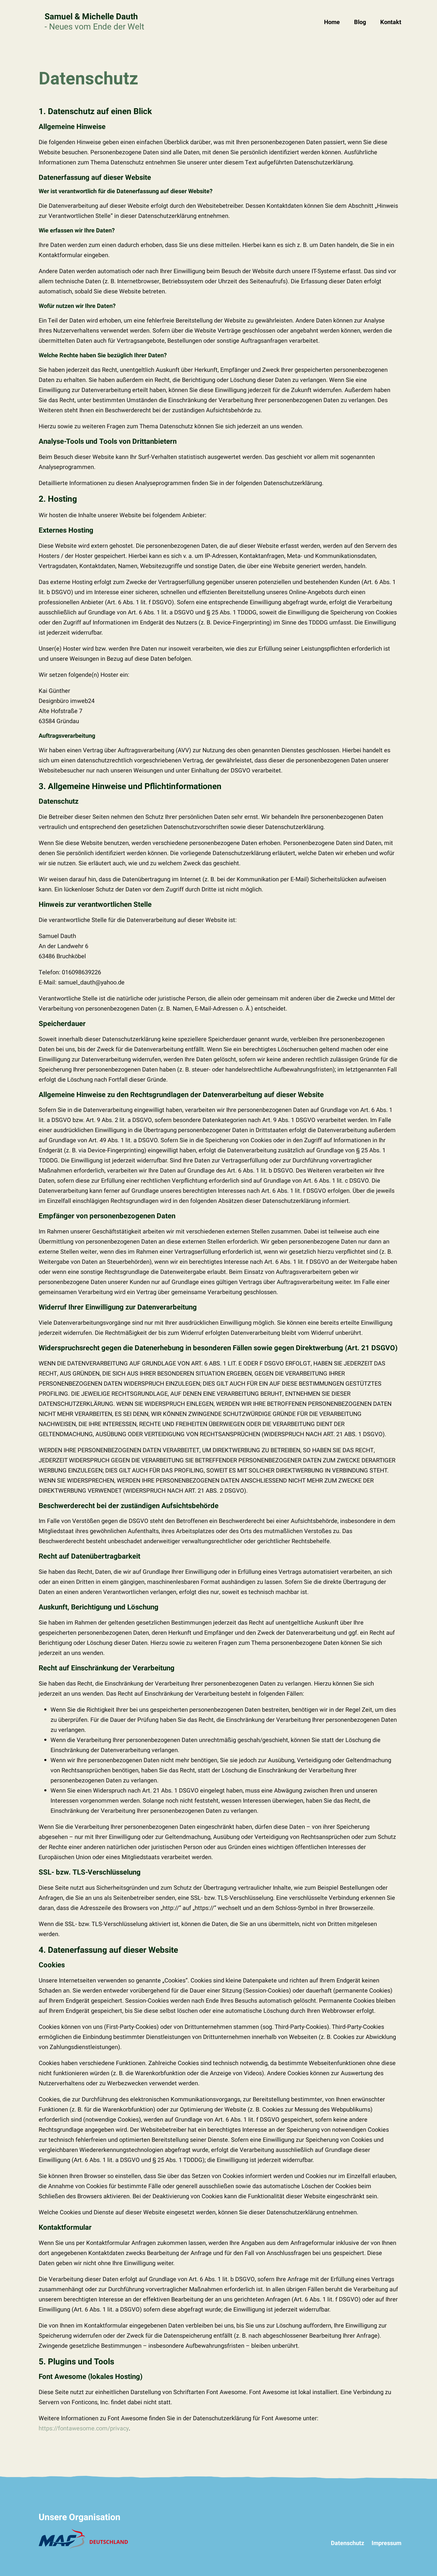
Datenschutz (348, 2543)
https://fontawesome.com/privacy (84, 2428)
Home (332, 22)
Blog (360, 22)
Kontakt (391, 22)
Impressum (386, 2543)
